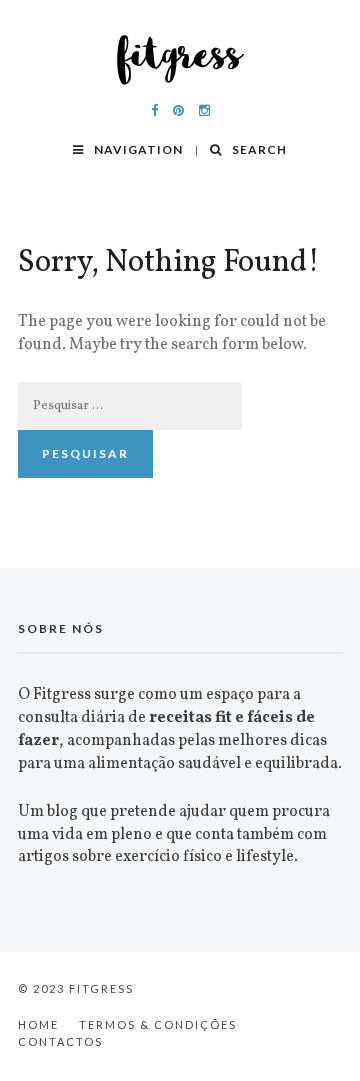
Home (38, 1024)
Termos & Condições (158, 1024)
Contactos (60, 1041)
